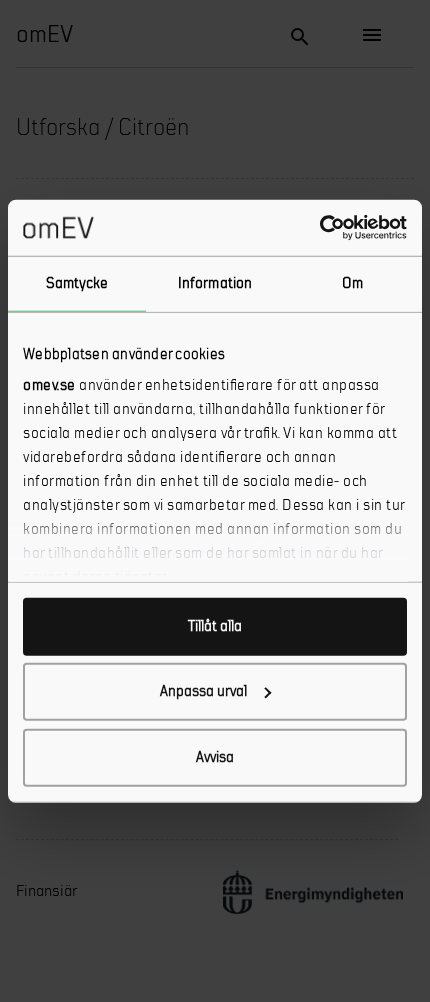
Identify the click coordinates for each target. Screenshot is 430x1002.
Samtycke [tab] (77, 282)
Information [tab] (215, 282)
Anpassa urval (203, 691)
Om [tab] (352, 282)
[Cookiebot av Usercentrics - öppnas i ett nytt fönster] (319, 228)
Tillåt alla (215, 625)
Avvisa (215, 756)
